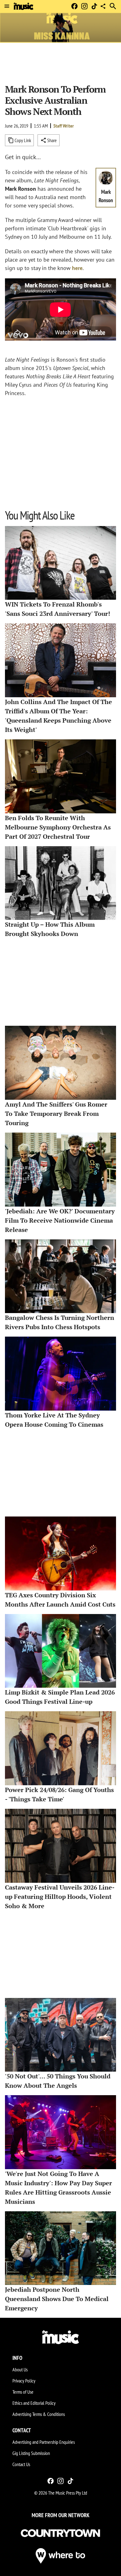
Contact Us (21, 2464)
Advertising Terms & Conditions (39, 2414)
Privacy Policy (24, 2381)
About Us (20, 2369)
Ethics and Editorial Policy (34, 2403)
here (77, 268)
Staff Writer (64, 126)
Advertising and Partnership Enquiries (44, 2442)
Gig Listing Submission (31, 2453)
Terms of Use (23, 2392)
